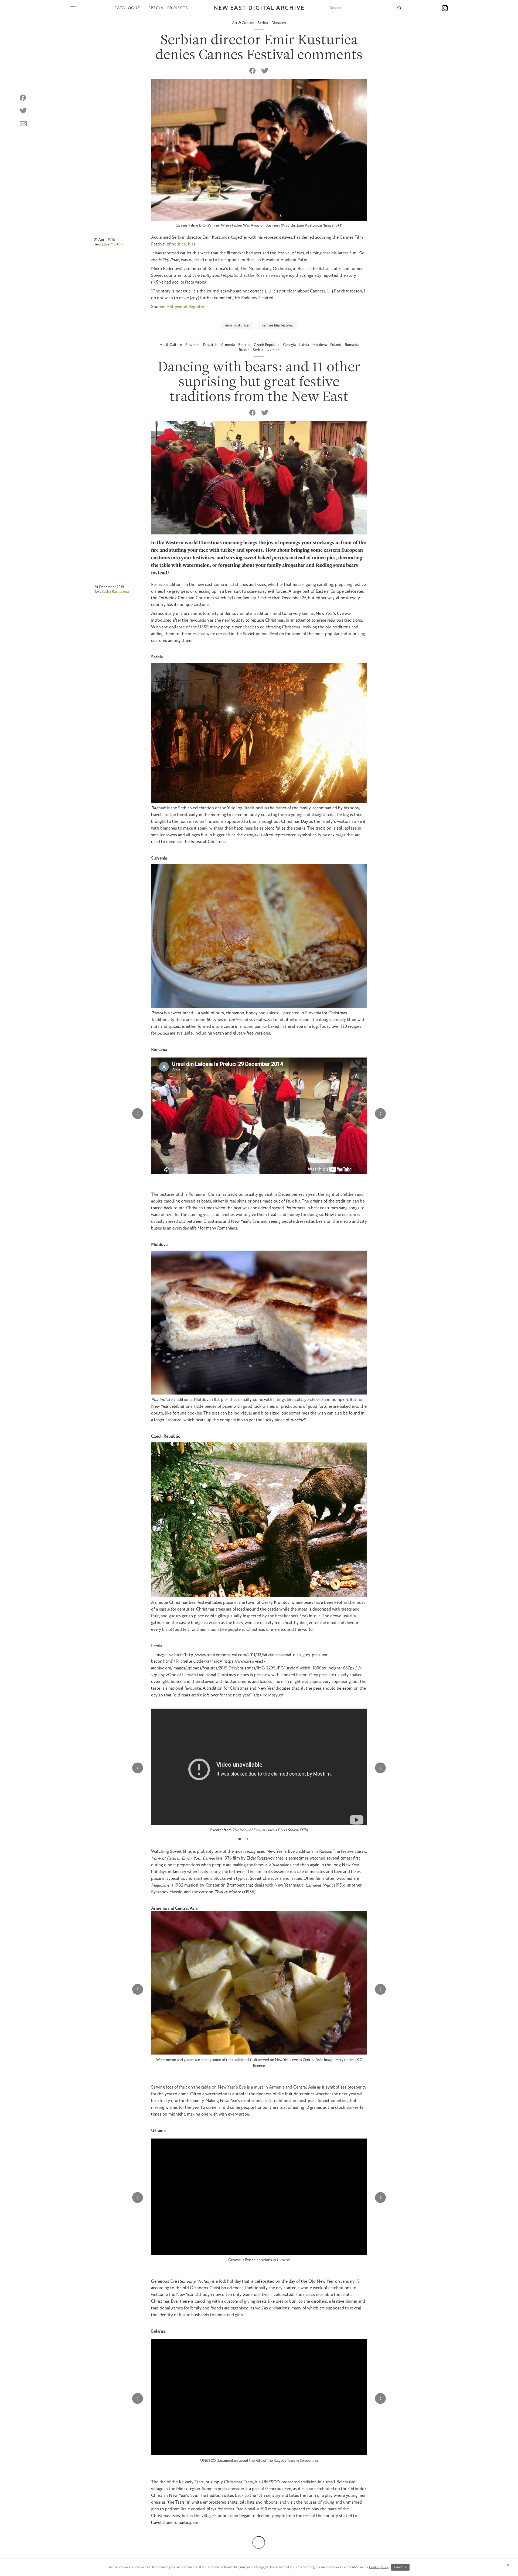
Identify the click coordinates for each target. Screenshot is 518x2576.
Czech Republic (267, 345)
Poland (336, 345)
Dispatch (279, 23)
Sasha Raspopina (115, 591)
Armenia (228, 345)
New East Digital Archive (259, 8)
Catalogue (127, 8)
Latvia (304, 345)
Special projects (168, 8)
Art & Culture (243, 23)
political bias (183, 244)
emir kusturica (237, 325)
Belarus (245, 345)
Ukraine (273, 350)
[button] (380, 1114)
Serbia (263, 23)
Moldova (320, 345)
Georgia (290, 345)
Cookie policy (379, 2567)
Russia (244, 350)
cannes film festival (277, 325)
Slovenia (193, 345)
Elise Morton (112, 244)
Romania (352, 345)
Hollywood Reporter (185, 307)
